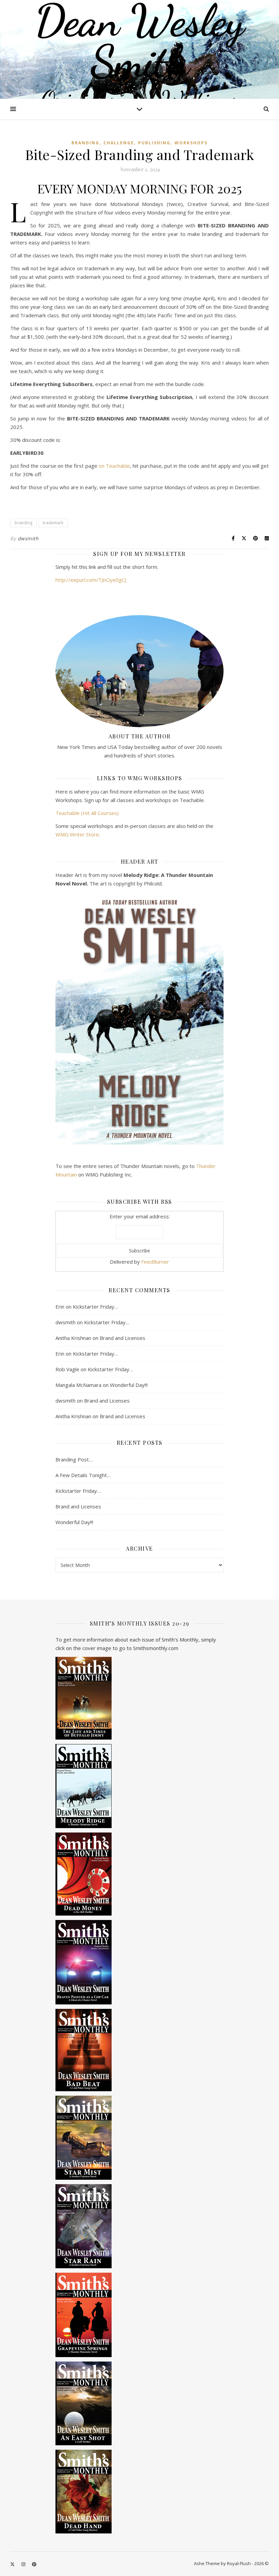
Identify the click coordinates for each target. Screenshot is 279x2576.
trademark (53, 523)
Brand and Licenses (122, 1338)
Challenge (119, 143)
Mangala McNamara (78, 1385)
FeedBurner (155, 1262)
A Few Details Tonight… (83, 1475)
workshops (191, 143)
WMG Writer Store (77, 834)
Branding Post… (74, 1459)
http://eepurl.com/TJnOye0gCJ (91, 580)
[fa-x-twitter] (13, 2564)
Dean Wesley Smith (139, 41)
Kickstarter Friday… (95, 1307)
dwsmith (28, 538)
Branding (85, 143)
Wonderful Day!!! (129, 1385)
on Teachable (114, 466)
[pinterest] (34, 2564)
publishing (154, 143)
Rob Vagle (67, 1369)
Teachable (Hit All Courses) (87, 813)
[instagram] (24, 2564)
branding (23, 523)
